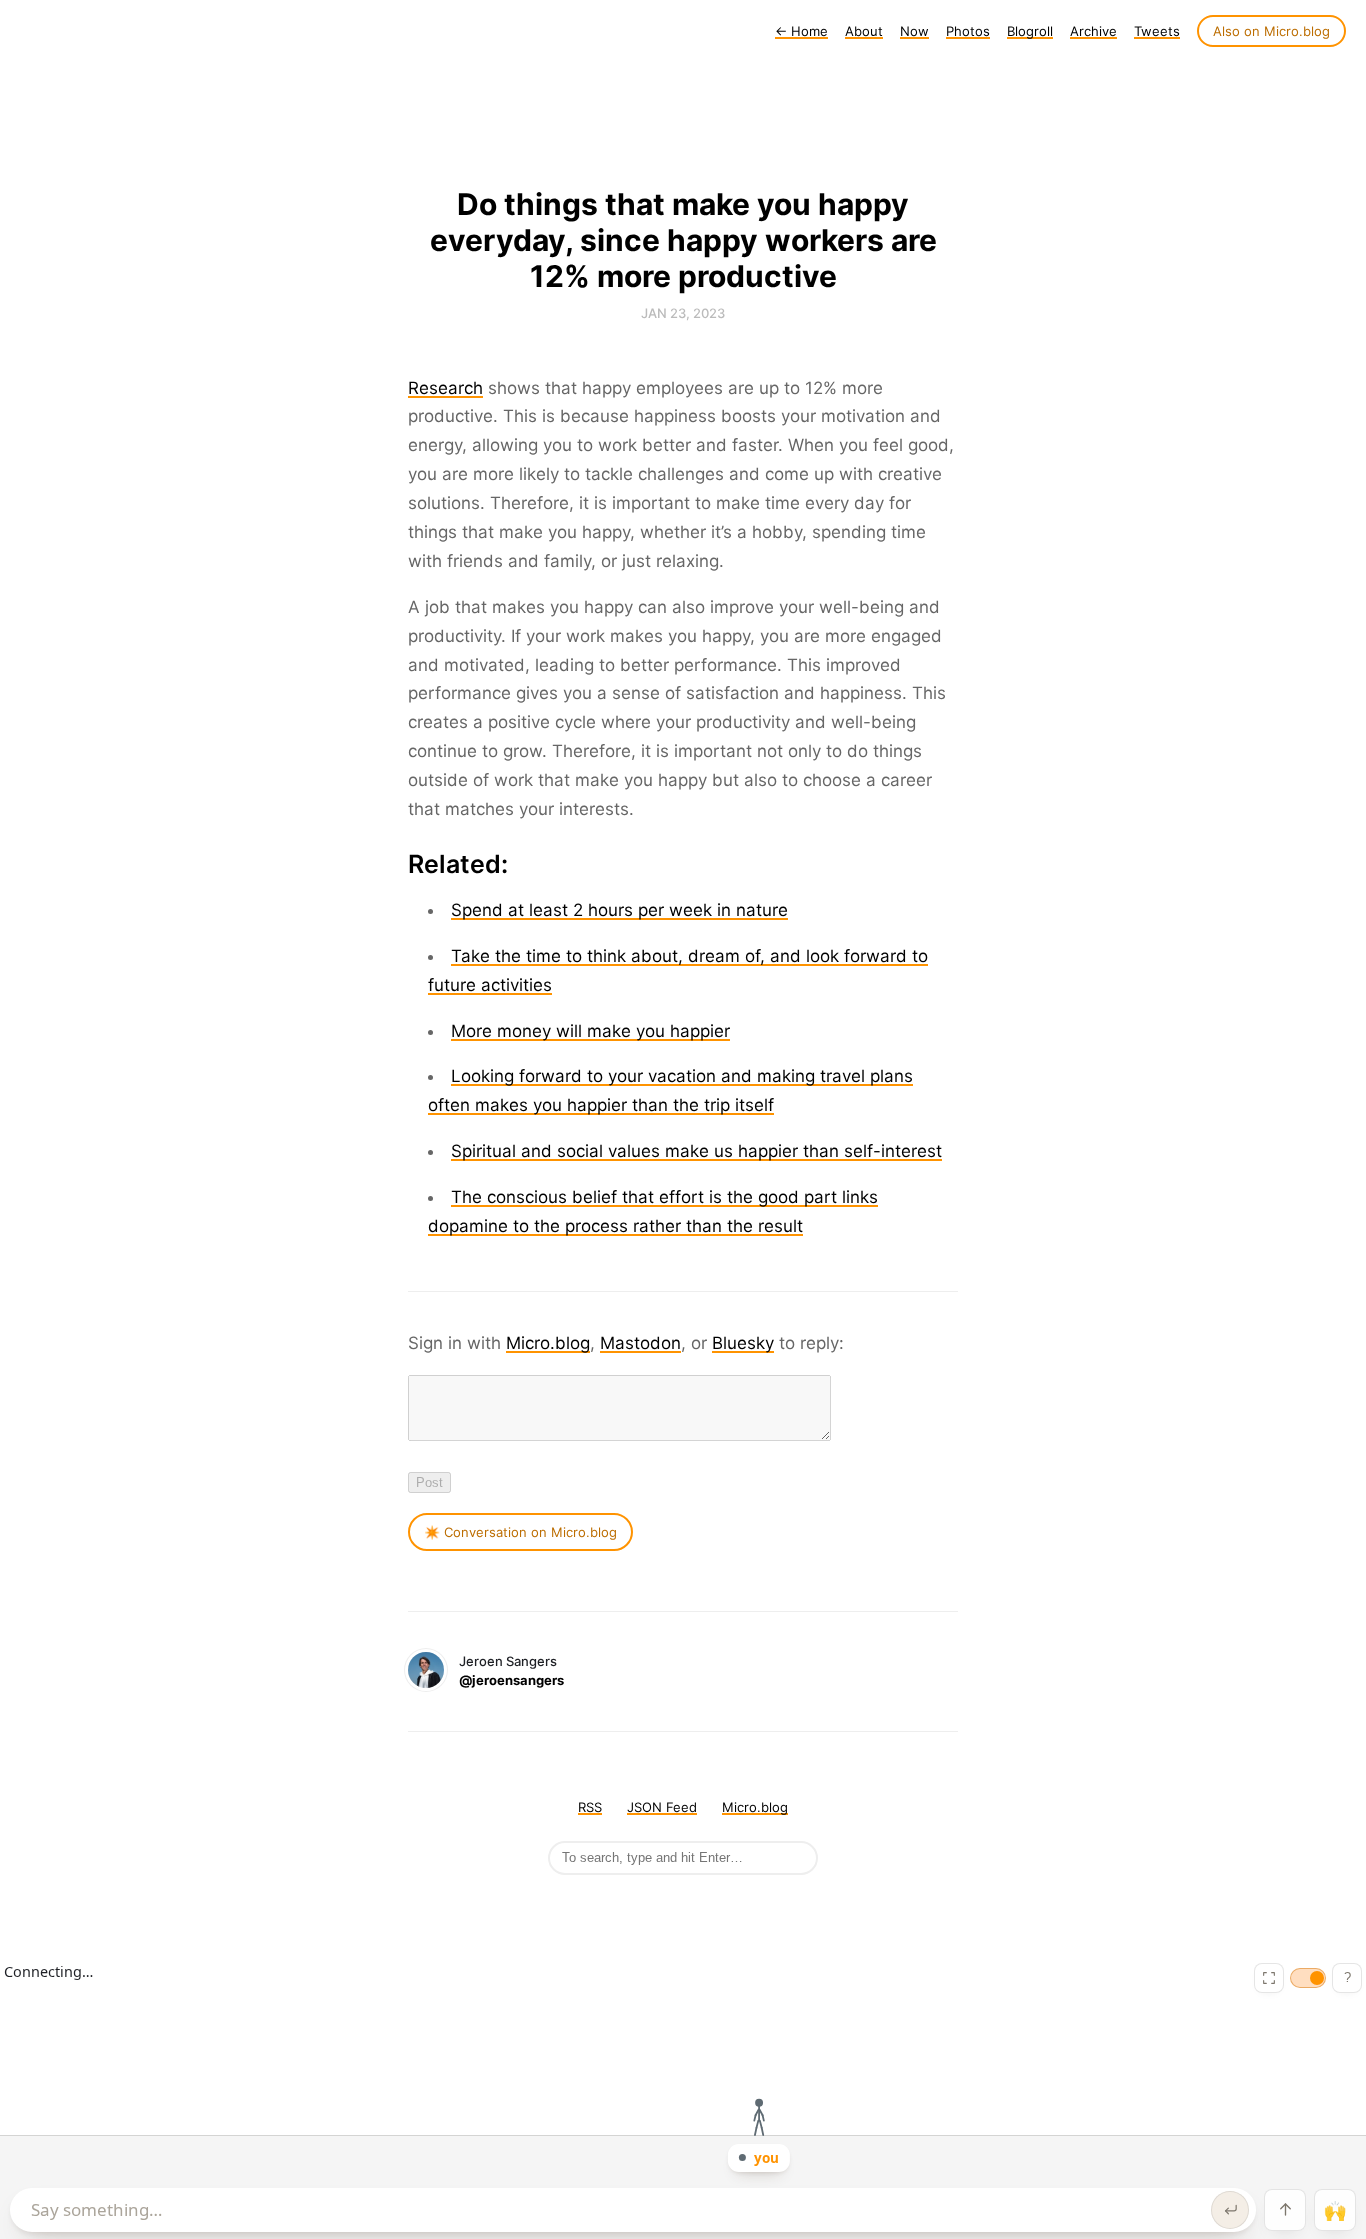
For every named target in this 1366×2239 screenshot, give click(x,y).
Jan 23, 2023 (683, 313)
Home (801, 31)
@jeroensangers (511, 1680)
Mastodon (640, 1343)
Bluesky (743, 1343)
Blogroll (1030, 31)
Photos (968, 31)
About (864, 31)
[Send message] (1230, 2210)
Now (914, 31)
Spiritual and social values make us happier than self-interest (696, 1151)
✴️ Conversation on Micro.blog (520, 1532)
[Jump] (1285, 2210)
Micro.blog (548, 1343)
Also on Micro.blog (1271, 31)
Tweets (1157, 31)
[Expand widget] (1269, 1978)
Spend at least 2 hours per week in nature (619, 910)
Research (445, 388)
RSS (590, 1807)
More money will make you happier (590, 1031)
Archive (1093, 31)
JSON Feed (662, 1807)
